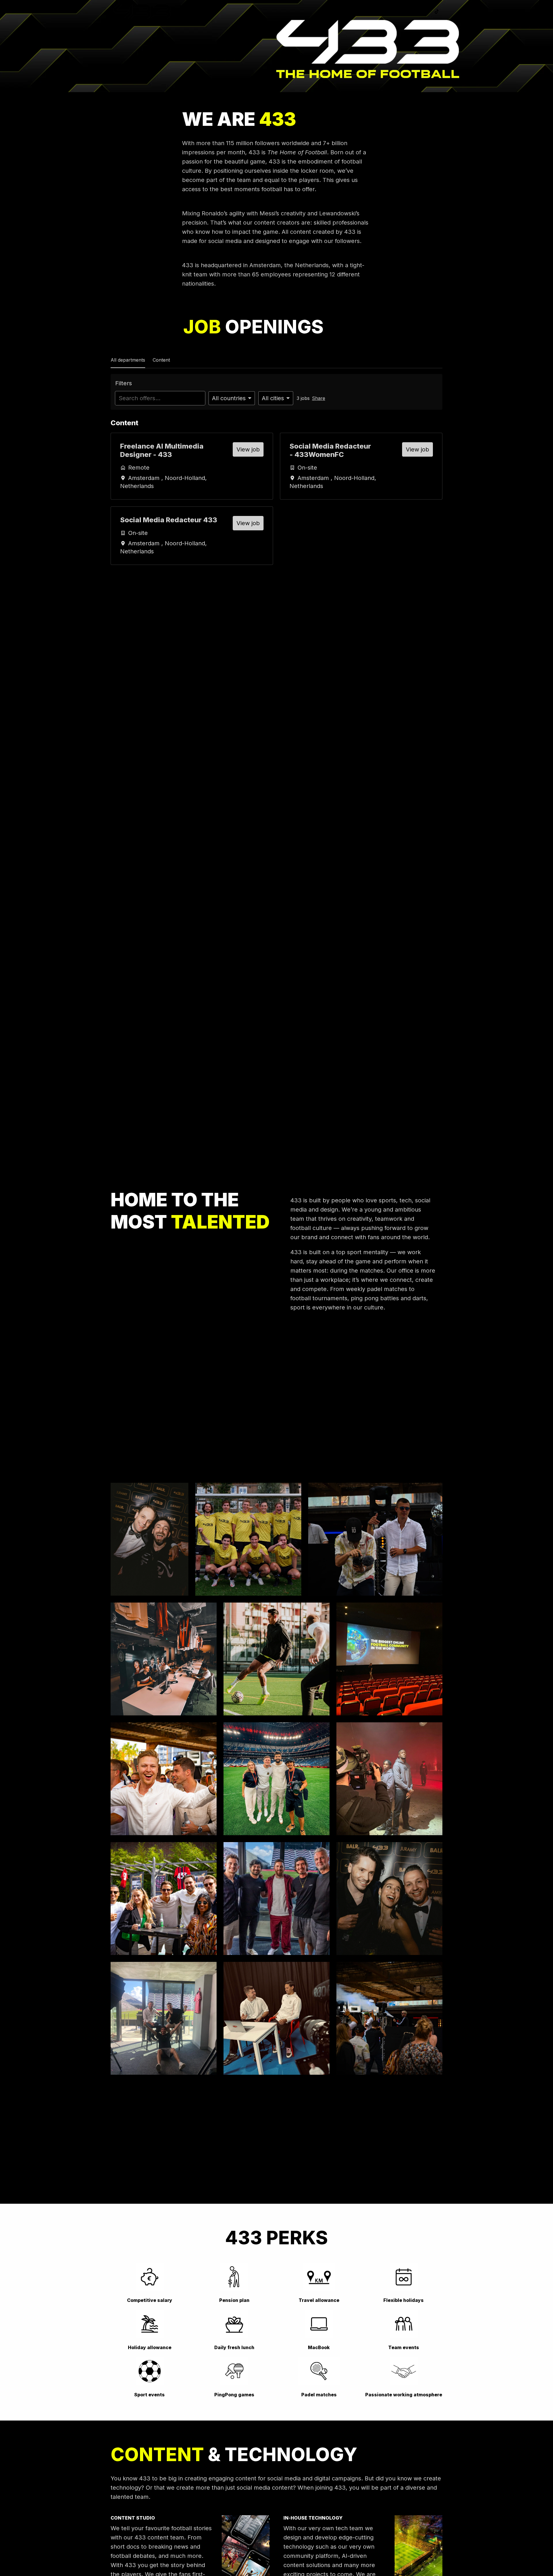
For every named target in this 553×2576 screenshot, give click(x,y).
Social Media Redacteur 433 (169, 520)
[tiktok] (437, 12)
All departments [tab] (128, 360)
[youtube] (424, 12)
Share (319, 398)
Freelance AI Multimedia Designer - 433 (162, 450)
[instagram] (411, 12)
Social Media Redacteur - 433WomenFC (330, 450)
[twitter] (386, 12)
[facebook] (399, 12)
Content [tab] (161, 360)
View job (248, 449)
